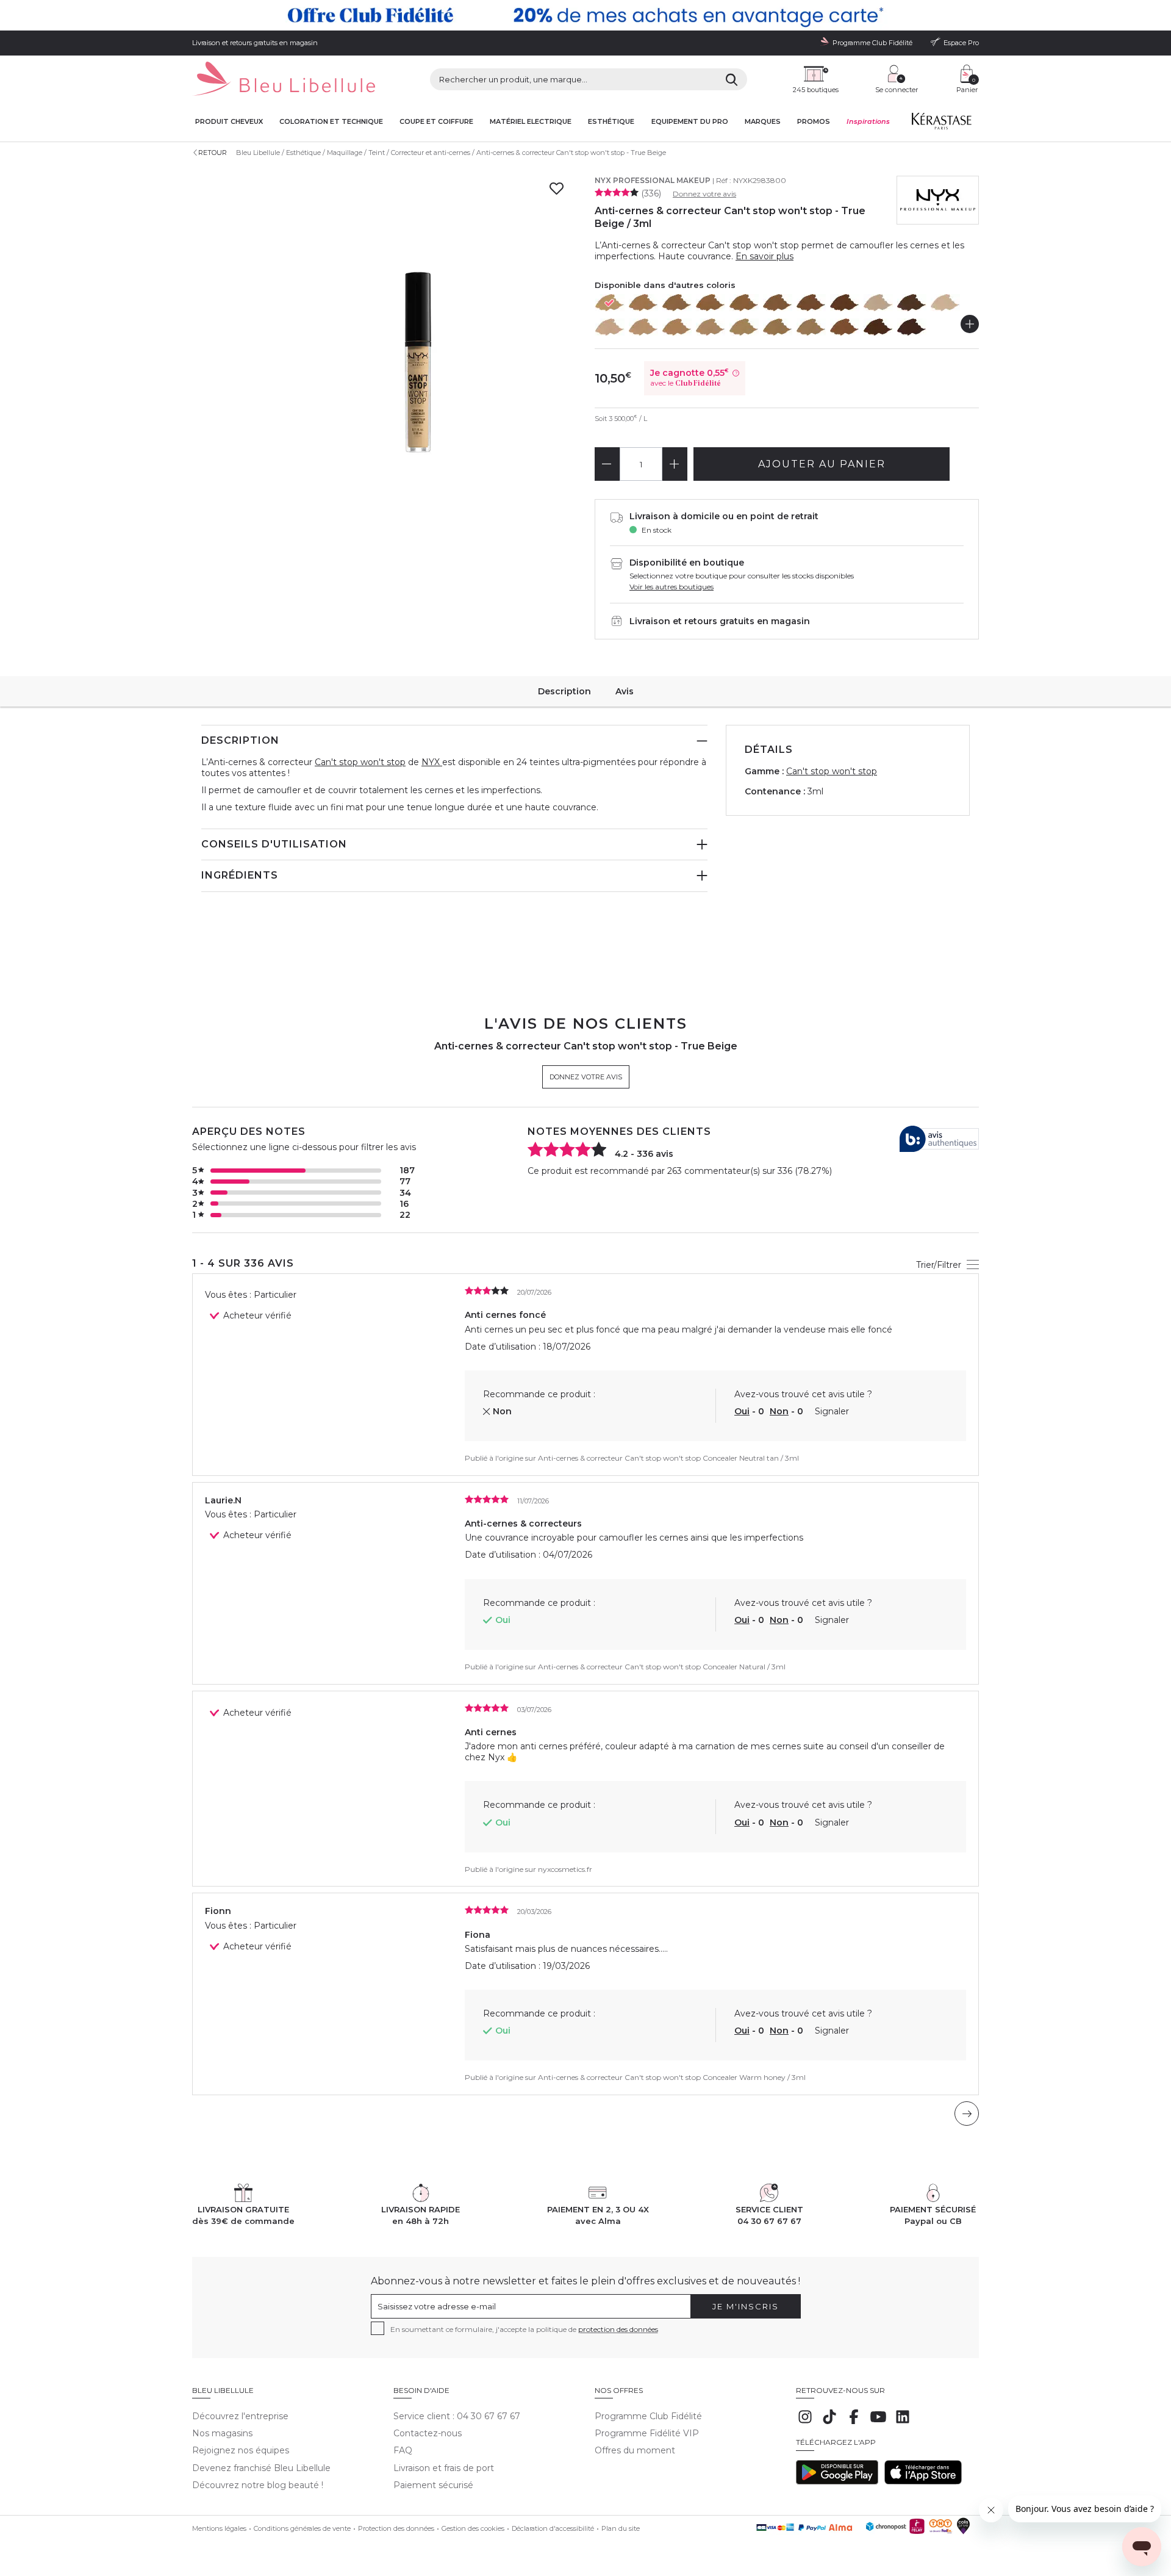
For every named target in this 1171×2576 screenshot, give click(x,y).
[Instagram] (805, 2423)
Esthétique (611, 122)
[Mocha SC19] (845, 303)
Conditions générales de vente (302, 2528)
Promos (814, 122)
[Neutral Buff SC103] (643, 303)
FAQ (403, 2450)
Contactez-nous (428, 2433)
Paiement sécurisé (433, 2485)
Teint (377, 153)
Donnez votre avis (704, 194)
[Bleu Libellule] (284, 80)
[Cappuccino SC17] (811, 303)
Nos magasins (222, 2433)
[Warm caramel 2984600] (845, 327)
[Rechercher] (732, 79)
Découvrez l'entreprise (240, 2416)
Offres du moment (635, 2450)
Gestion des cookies (473, 2528)
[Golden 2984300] (778, 327)
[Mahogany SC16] (778, 303)
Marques (763, 122)
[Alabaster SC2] (878, 303)
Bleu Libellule (258, 153)
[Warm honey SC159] (744, 303)
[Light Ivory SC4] (945, 303)
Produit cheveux (229, 122)
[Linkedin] (903, 2423)
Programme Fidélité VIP (647, 2433)
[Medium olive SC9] (711, 327)
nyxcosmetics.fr (565, 1869)
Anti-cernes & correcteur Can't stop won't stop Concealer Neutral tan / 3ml (668, 1458)
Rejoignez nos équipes (241, 2450)
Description (564, 691)
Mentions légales (219, 2528)
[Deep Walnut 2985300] (878, 327)
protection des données (618, 2329)
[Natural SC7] (643, 327)
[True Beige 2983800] (610, 303)
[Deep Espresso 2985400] (912, 327)
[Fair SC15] (711, 303)
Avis (625, 691)
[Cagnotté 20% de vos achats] (585, 15)
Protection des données (396, 2528)
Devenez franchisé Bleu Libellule (261, 2468)
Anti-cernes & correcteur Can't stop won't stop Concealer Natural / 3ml (662, 1667)
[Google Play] (837, 2481)
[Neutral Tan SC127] (677, 303)
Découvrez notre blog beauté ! (258, 2485)
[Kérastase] (941, 124)
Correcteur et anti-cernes (431, 153)
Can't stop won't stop (360, 762)
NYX (432, 762)
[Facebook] (854, 2423)
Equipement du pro (690, 122)
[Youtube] (878, 2423)
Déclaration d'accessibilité (553, 2528)
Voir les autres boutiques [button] (671, 587)
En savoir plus (765, 256)
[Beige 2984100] (744, 327)
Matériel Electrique (531, 122)
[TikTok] (829, 2423)
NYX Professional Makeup (653, 180)
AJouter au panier (822, 464)
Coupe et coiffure (436, 122)
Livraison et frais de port (444, 2468)
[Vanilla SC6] (610, 327)
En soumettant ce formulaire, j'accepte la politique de (524, 2329)
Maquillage (345, 153)
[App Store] (923, 2481)
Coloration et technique (331, 122)
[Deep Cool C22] (912, 303)
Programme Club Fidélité (648, 2416)
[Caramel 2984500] (811, 327)
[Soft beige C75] (677, 327)
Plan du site (621, 2528)
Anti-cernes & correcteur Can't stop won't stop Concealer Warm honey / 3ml (672, 2077)
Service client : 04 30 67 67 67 (457, 2416)
